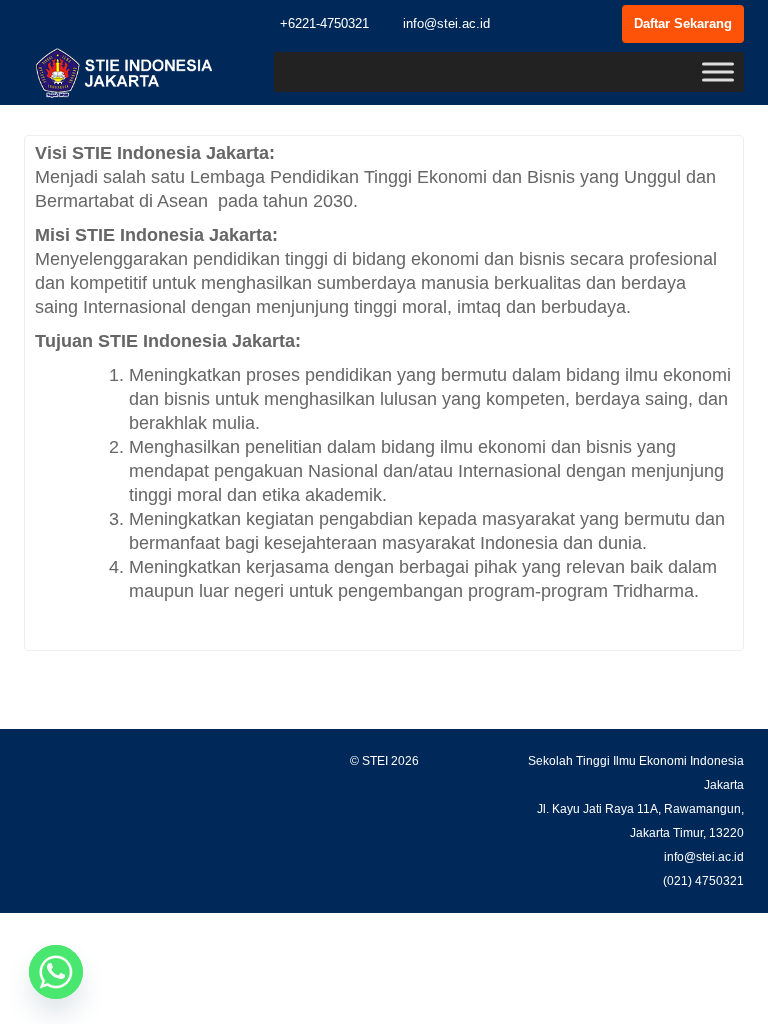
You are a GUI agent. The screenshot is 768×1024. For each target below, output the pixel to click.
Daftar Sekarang (683, 23)
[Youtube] (602, 24)
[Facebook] (530, 24)
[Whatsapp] (56, 972)
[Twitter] (566, 24)
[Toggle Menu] (718, 71)
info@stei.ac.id (444, 23)
